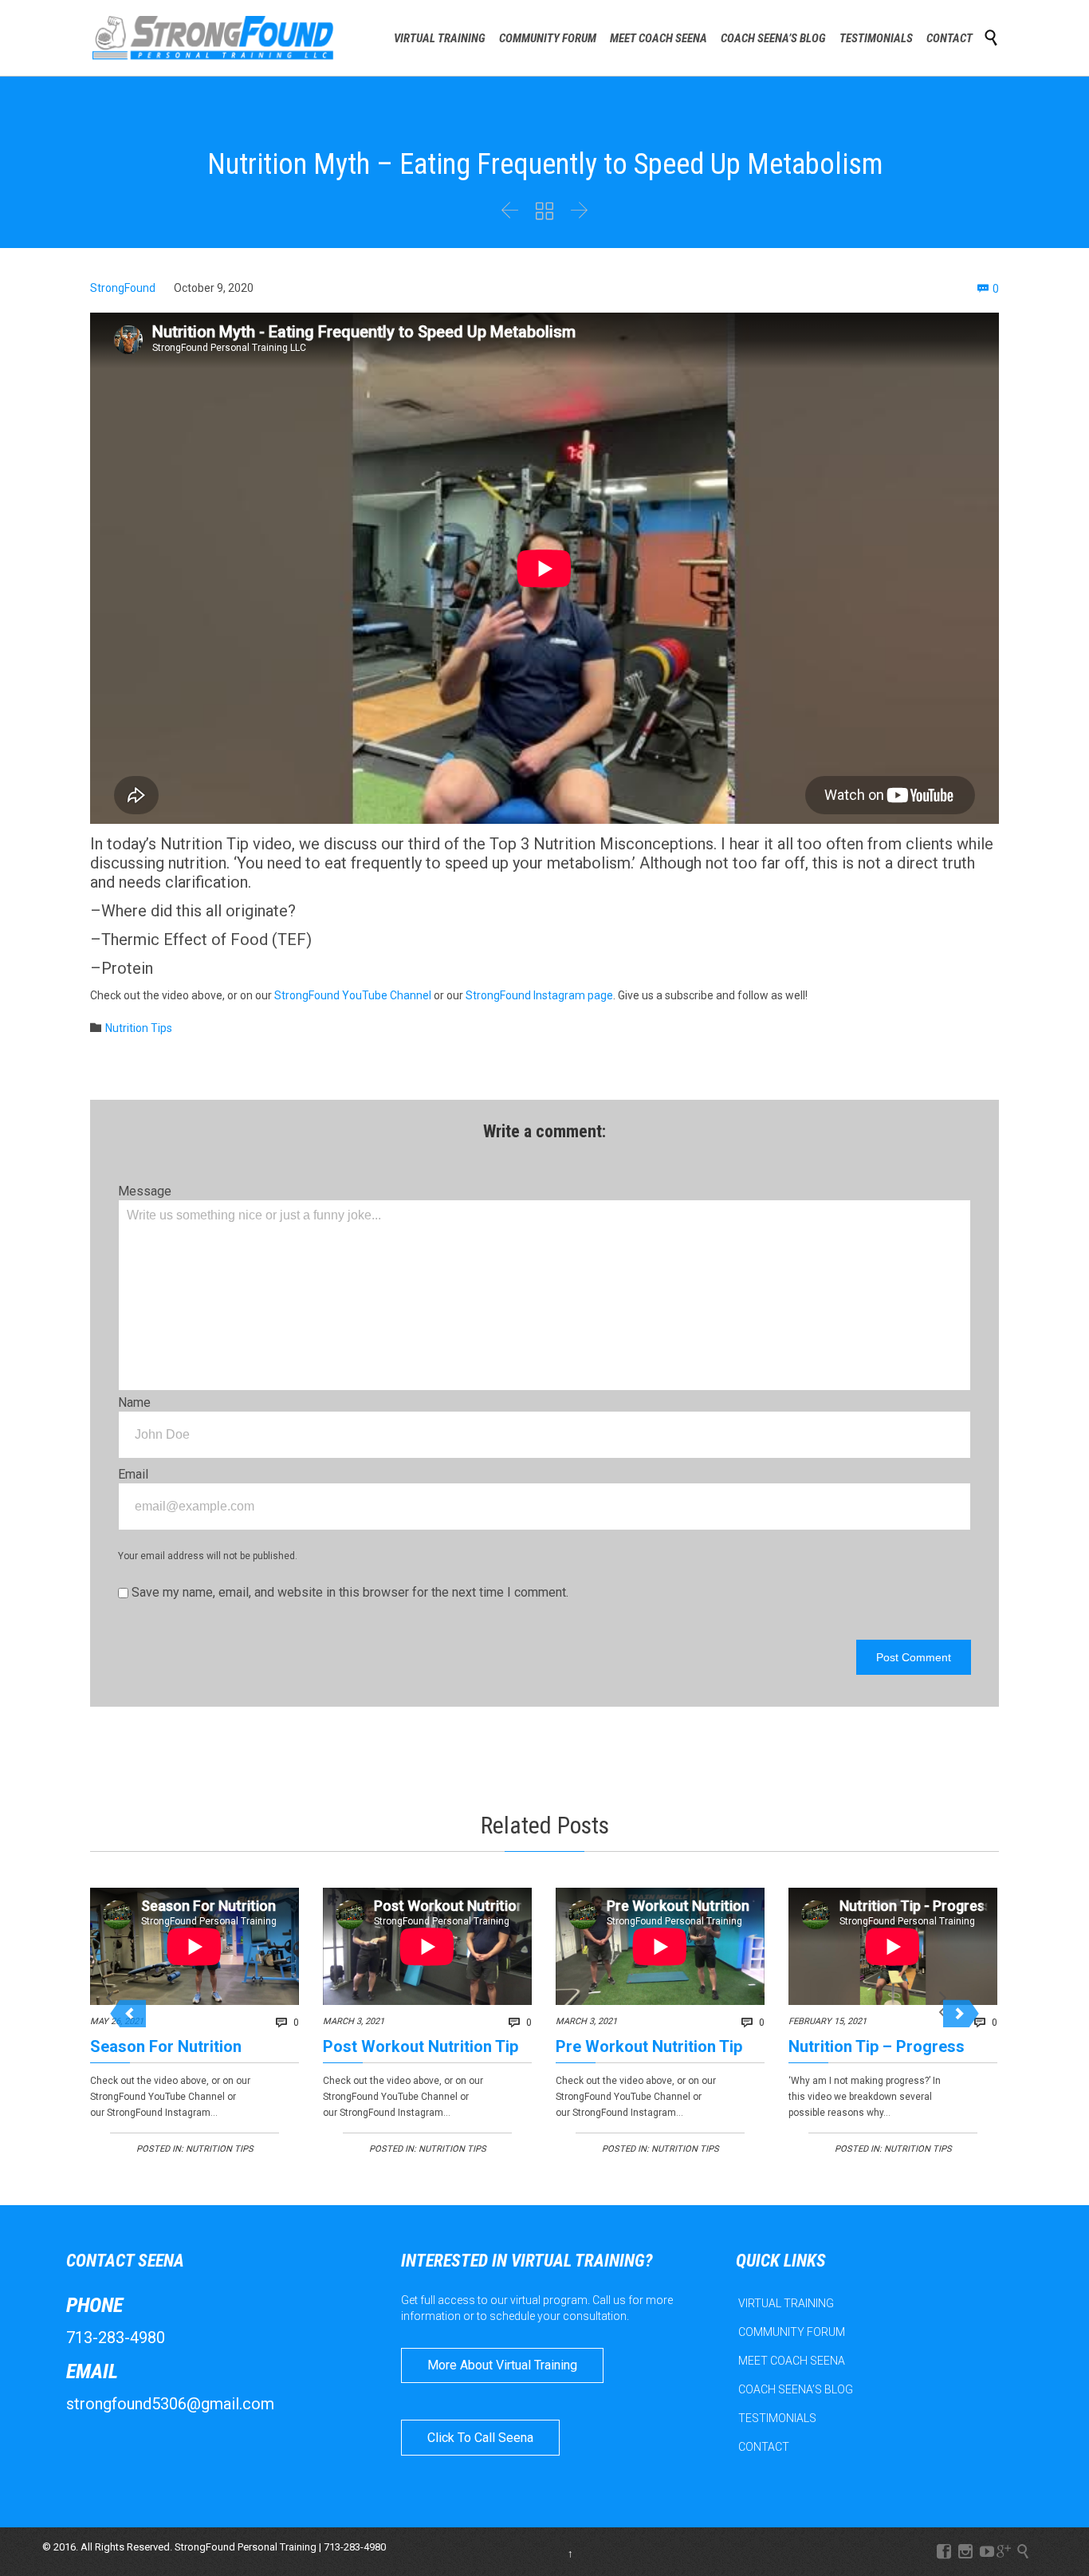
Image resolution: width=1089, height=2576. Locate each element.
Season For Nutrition (166, 2046)
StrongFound (123, 288)
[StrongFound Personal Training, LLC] (213, 38)
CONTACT (764, 2447)
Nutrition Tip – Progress (877, 2046)
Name (134, 1402)
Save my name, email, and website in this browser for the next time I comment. (348, 1592)
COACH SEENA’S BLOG (796, 2389)
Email (133, 1474)
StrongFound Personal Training (246, 2547)
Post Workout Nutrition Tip (421, 2046)
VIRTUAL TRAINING (786, 2303)
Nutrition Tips (139, 1028)
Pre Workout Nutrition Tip (649, 2046)
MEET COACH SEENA (792, 2361)
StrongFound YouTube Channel (353, 995)
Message (145, 1191)
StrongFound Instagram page (539, 995)
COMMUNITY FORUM (792, 2332)
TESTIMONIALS (777, 2418)
